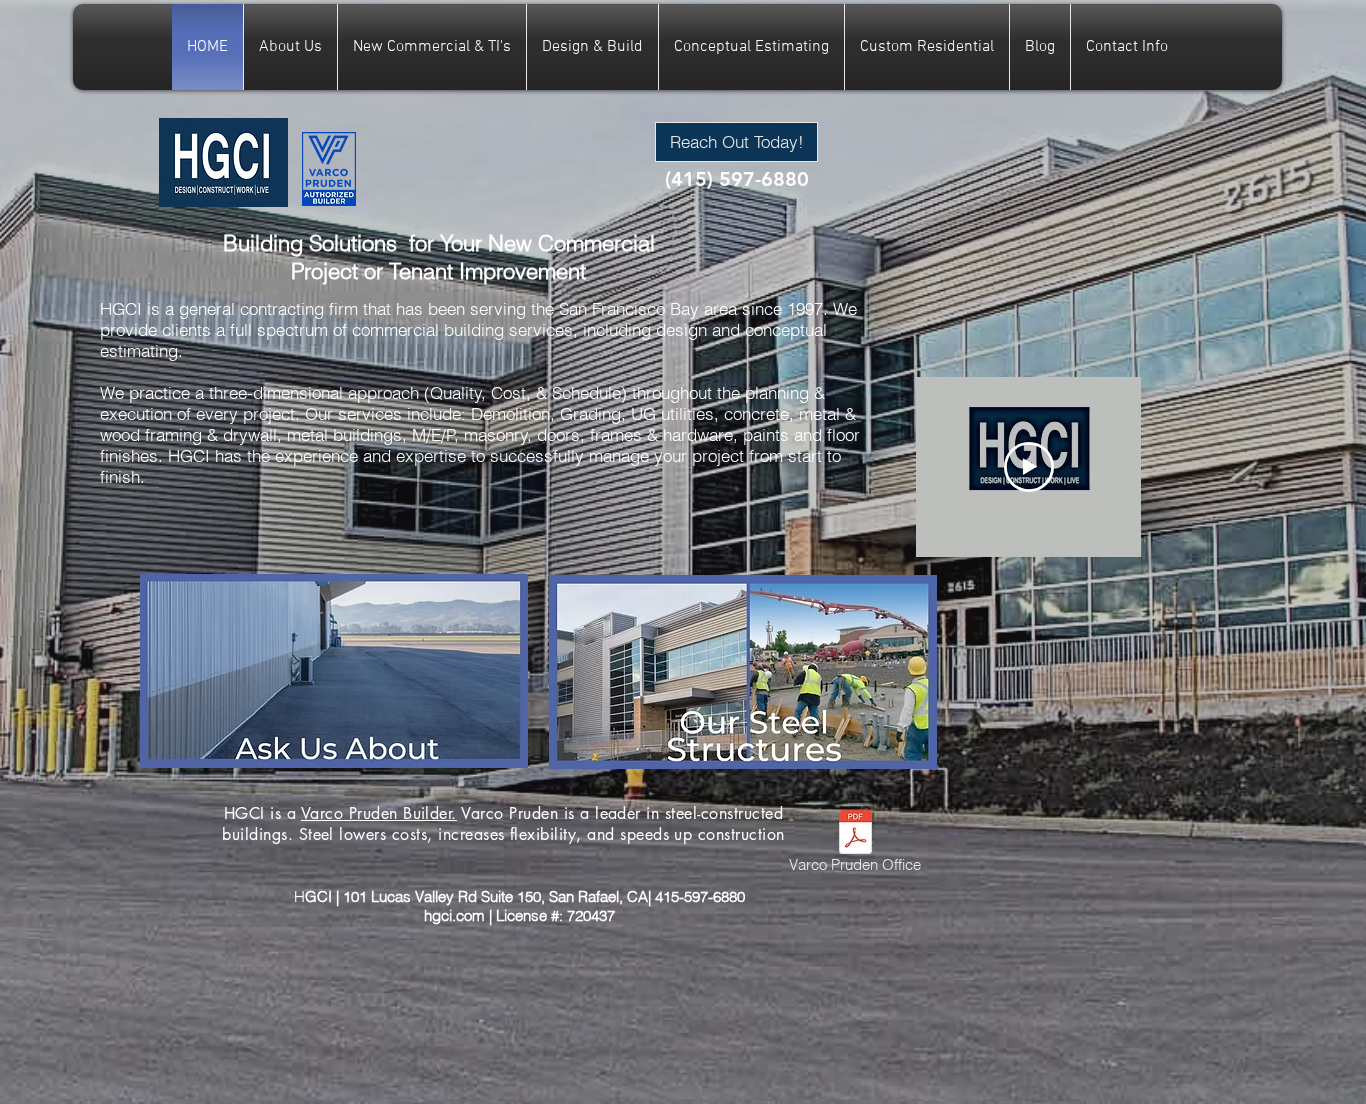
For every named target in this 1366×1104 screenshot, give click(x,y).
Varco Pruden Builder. (379, 813)
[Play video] (1029, 467)
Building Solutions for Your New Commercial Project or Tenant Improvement (439, 257)
